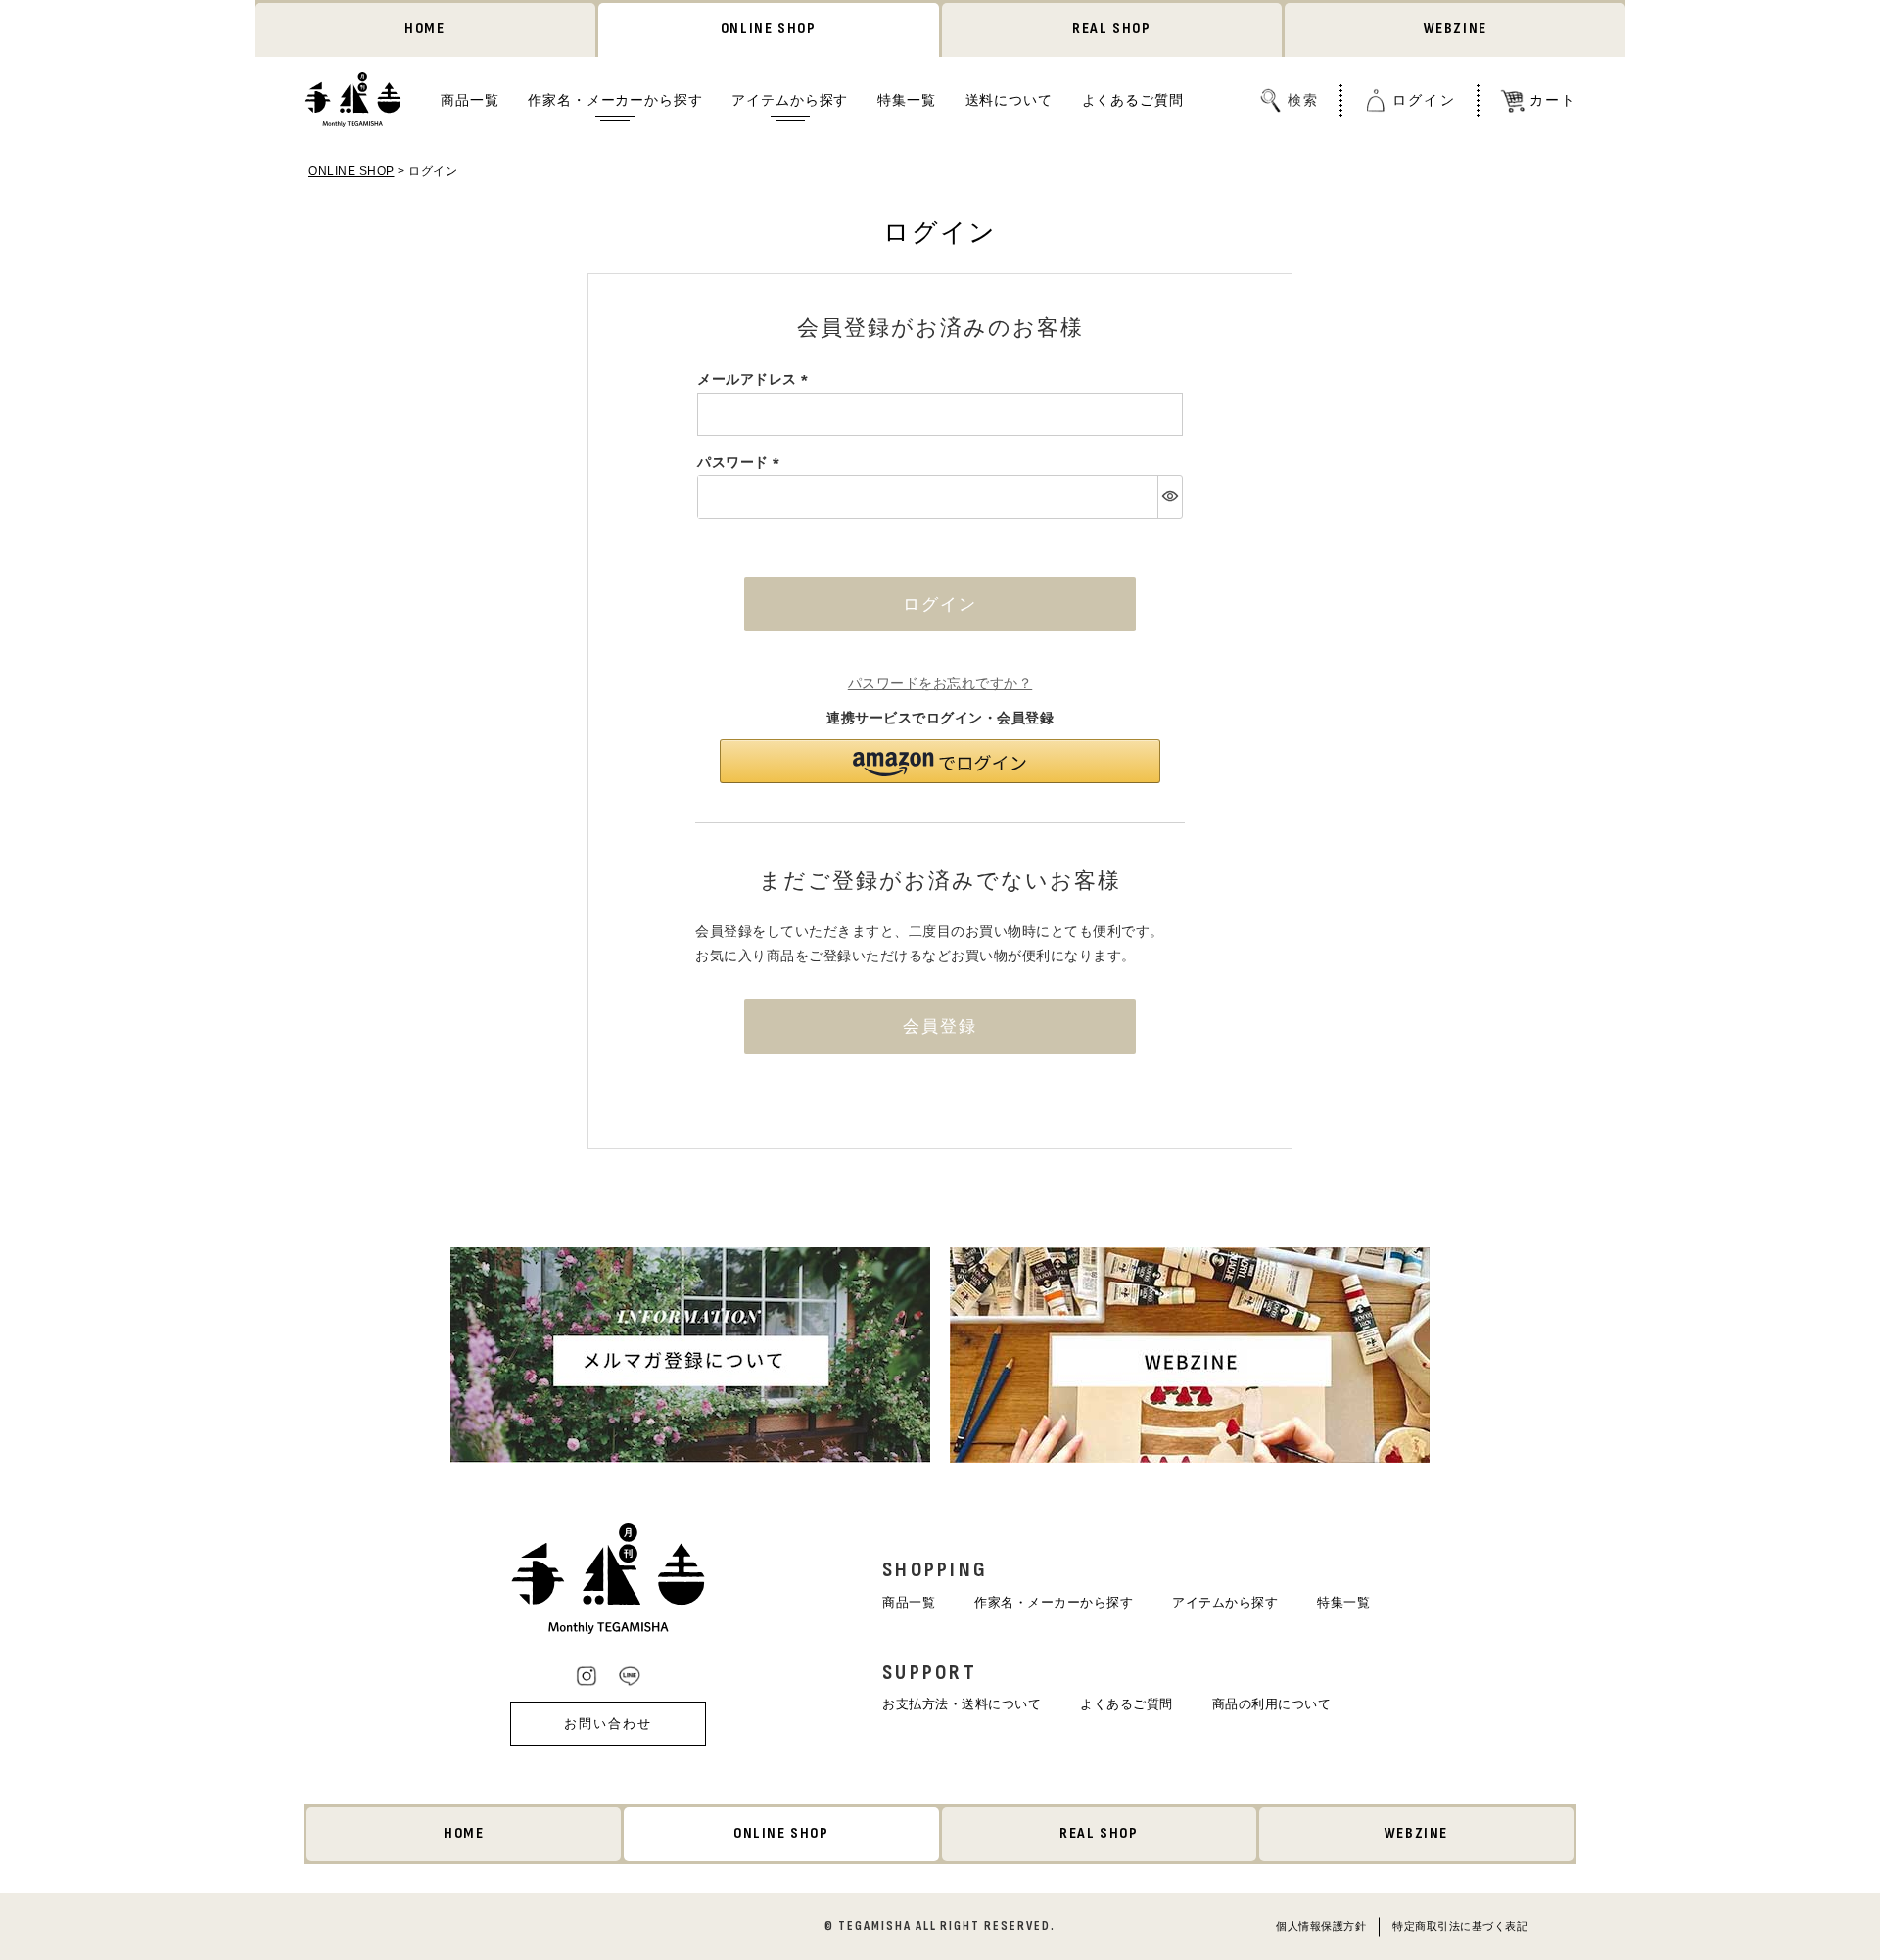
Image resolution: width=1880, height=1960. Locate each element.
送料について (1009, 99)
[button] (940, 761)
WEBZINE (1456, 29)
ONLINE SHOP (769, 29)
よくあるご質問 (1133, 99)
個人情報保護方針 (1321, 1925)
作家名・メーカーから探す (615, 99)
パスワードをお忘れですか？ (940, 683)
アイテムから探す (790, 99)
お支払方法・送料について (962, 1704)
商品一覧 (470, 99)
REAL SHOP (1111, 29)
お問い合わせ (608, 1724)
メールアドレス (756, 379)
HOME (424, 29)
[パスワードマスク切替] (1170, 496)
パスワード (742, 462)
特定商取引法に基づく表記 (1460, 1925)
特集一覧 (906, 99)
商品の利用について (1272, 1704)
